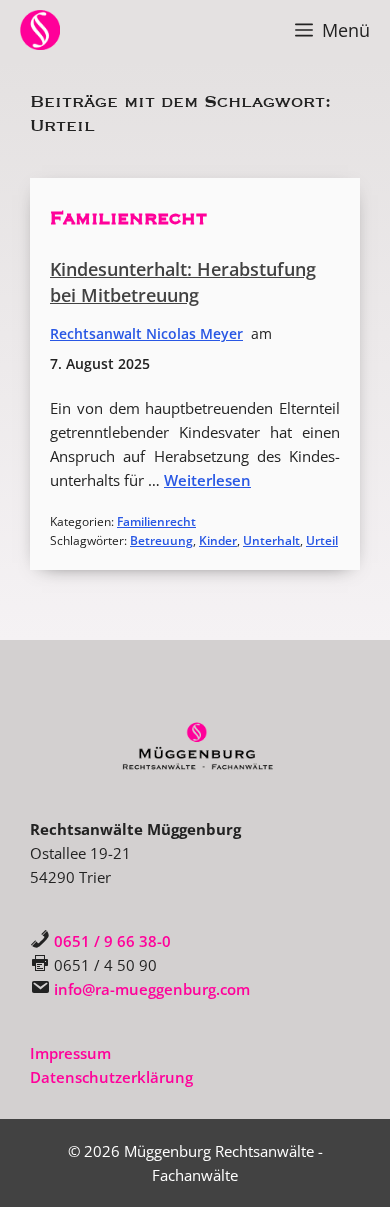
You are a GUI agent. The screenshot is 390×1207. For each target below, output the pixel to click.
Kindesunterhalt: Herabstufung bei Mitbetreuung (183, 282)
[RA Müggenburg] (40, 30)
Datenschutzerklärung (111, 1077)
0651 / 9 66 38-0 (112, 941)
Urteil (322, 540)
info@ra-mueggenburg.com (152, 989)
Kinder (218, 540)
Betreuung (161, 540)
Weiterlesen (207, 480)
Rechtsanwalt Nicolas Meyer (146, 333)
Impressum (70, 1053)
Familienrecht (128, 218)
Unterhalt (271, 540)
